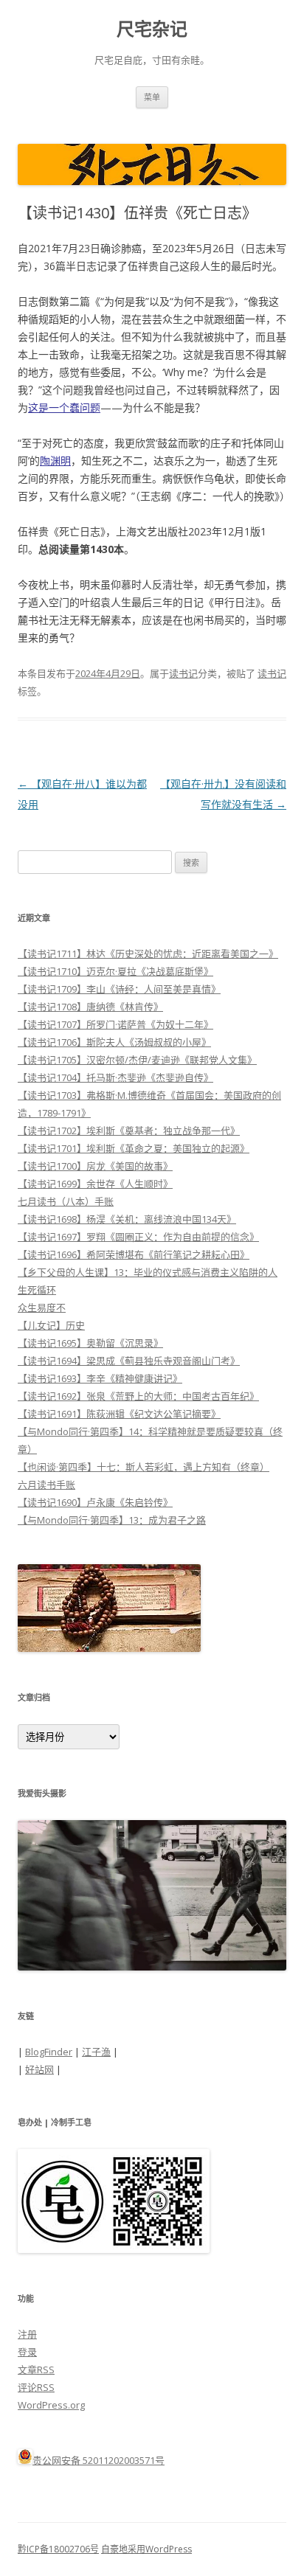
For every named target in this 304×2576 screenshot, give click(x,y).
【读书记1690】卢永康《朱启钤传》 (95, 1502)
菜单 (152, 97)
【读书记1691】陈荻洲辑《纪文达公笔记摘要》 (119, 1414)
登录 (27, 2352)
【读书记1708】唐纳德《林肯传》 (90, 1007)
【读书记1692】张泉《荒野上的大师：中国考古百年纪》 (138, 1396)
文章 (36, 2370)
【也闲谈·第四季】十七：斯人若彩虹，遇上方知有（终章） (144, 1467)
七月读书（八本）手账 (66, 1201)
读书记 (183, 673)
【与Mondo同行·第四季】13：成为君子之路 (112, 1520)
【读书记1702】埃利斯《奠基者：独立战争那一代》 (129, 1131)
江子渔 (96, 2052)
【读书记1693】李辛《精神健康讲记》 (100, 1378)
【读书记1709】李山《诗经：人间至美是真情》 (119, 989)
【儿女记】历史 (51, 1325)
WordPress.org (51, 2405)
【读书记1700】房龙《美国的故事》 (95, 1166)
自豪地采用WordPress (146, 2549)
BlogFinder (49, 2052)
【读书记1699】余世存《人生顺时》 (95, 1184)
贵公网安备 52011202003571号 (99, 2460)
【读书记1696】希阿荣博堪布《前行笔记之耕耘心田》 (134, 1254)
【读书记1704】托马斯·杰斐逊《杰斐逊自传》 (115, 1077)
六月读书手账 (46, 1485)
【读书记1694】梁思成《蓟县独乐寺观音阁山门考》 (129, 1361)
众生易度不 (42, 1308)
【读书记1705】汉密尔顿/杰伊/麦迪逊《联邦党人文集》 (137, 1060)
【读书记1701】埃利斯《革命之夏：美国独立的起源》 (134, 1148)
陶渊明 (55, 461)
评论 (36, 2387)
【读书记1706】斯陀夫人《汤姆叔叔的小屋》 (114, 1042)
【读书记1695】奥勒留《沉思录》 (90, 1343)
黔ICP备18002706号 (58, 2549)
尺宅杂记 (152, 29)
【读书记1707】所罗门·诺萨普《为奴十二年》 (115, 1024)
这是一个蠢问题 (64, 407)
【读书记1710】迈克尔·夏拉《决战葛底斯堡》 (115, 971)
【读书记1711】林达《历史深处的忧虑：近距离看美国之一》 (148, 954)
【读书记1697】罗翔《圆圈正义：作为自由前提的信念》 (138, 1237)
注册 (27, 2334)
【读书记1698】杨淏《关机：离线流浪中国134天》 (127, 1219)
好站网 (39, 2069)
